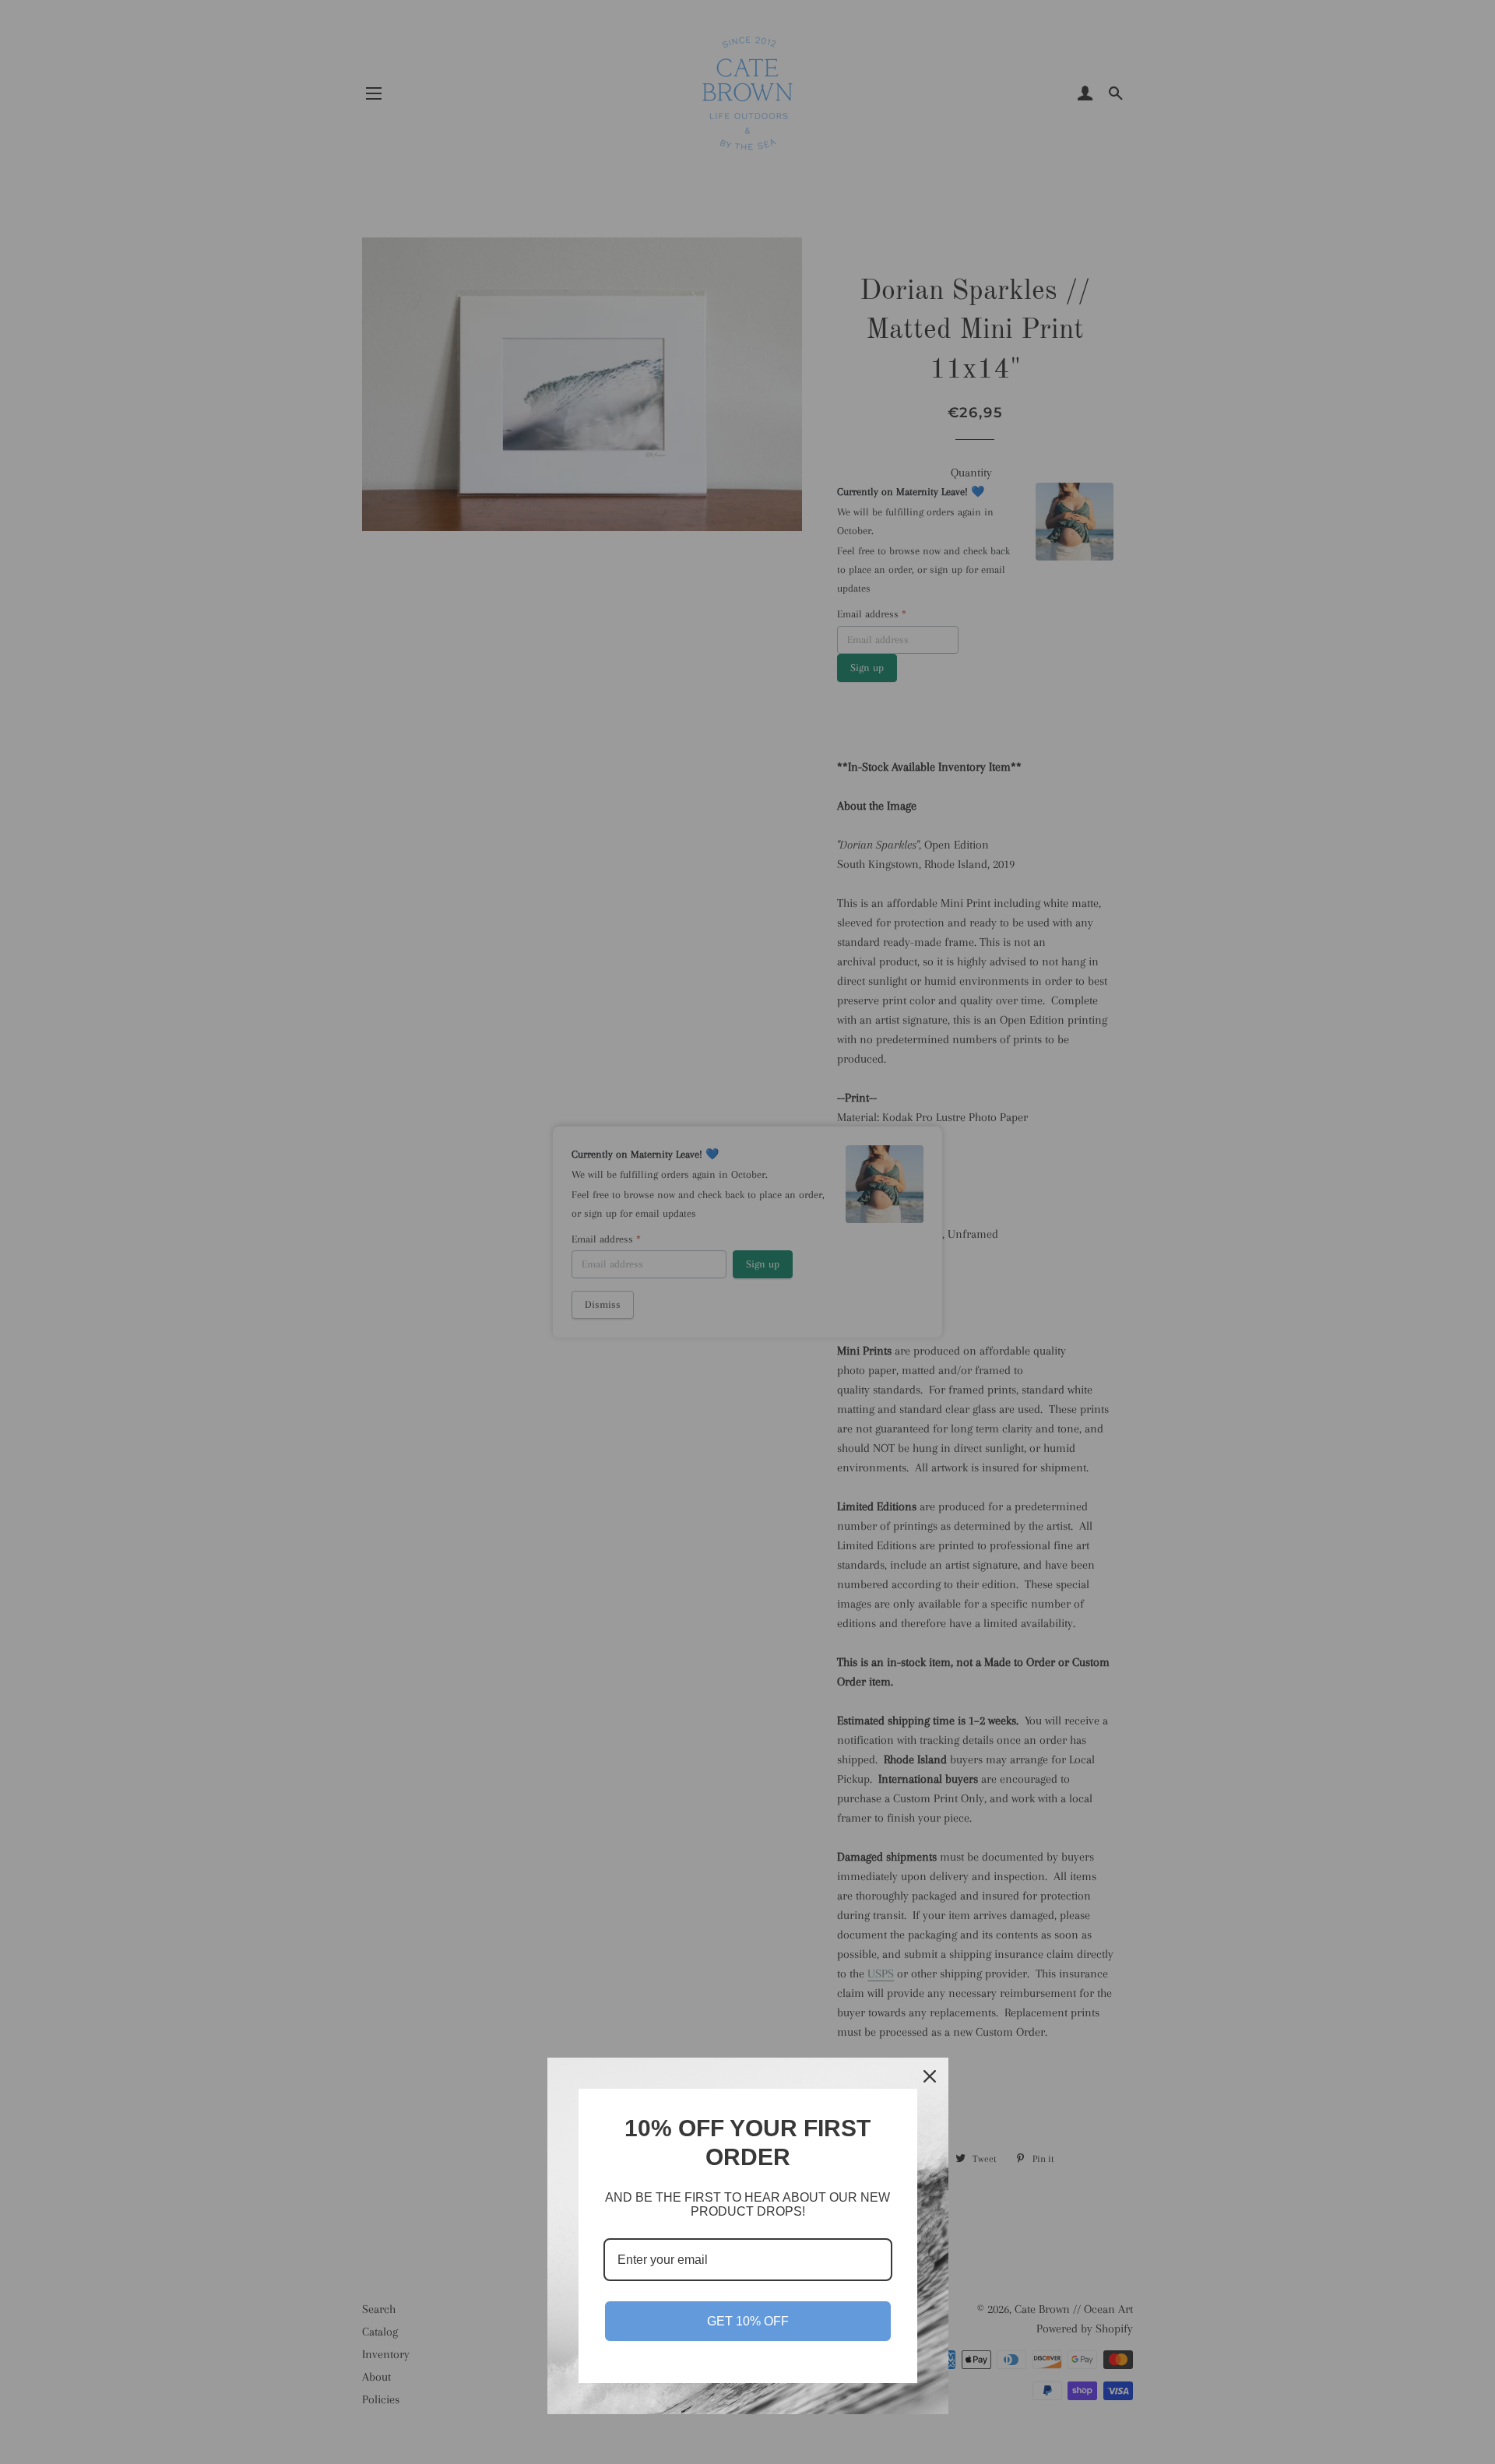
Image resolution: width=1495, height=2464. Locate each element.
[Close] (930, 2076)
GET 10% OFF (748, 2321)
